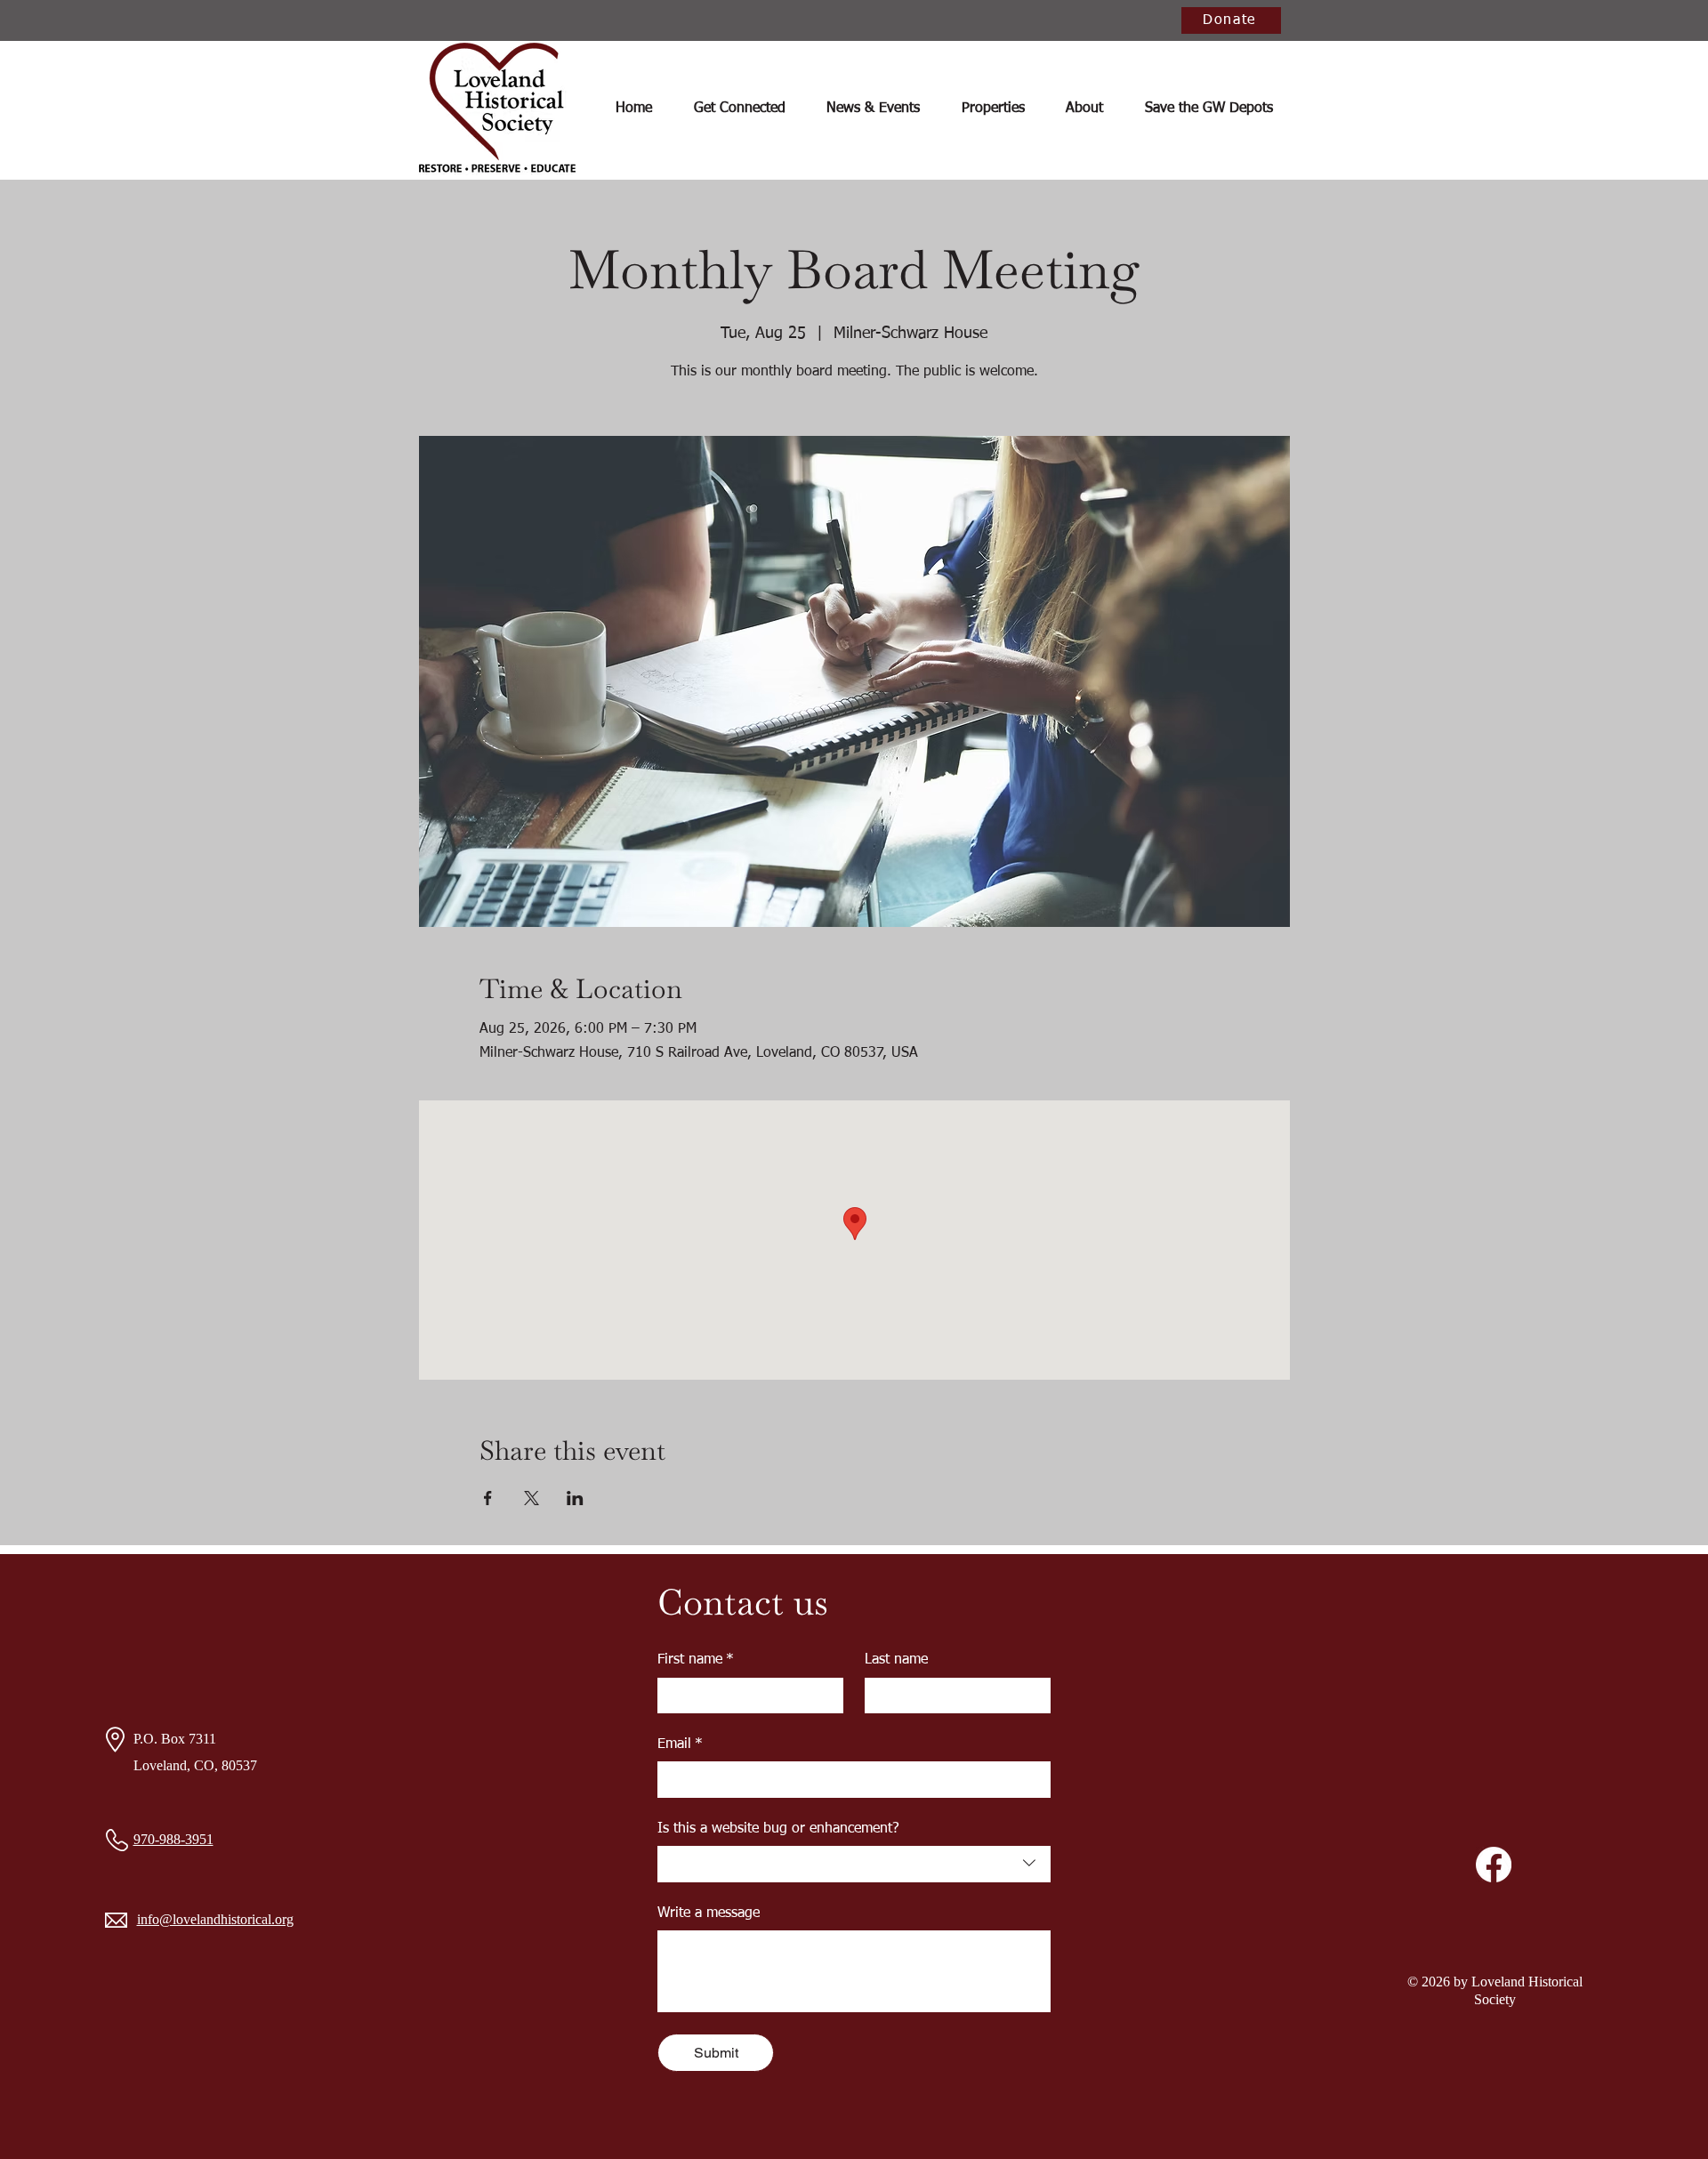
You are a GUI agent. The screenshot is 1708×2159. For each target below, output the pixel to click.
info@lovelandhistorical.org (215, 1919)
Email (680, 1744)
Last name (896, 1660)
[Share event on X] (532, 1498)
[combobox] (854, 1864)
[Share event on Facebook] (488, 1498)
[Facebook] (1494, 1865)
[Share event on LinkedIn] (575, 1498)
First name (696, 1660)
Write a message (709, 1913)
